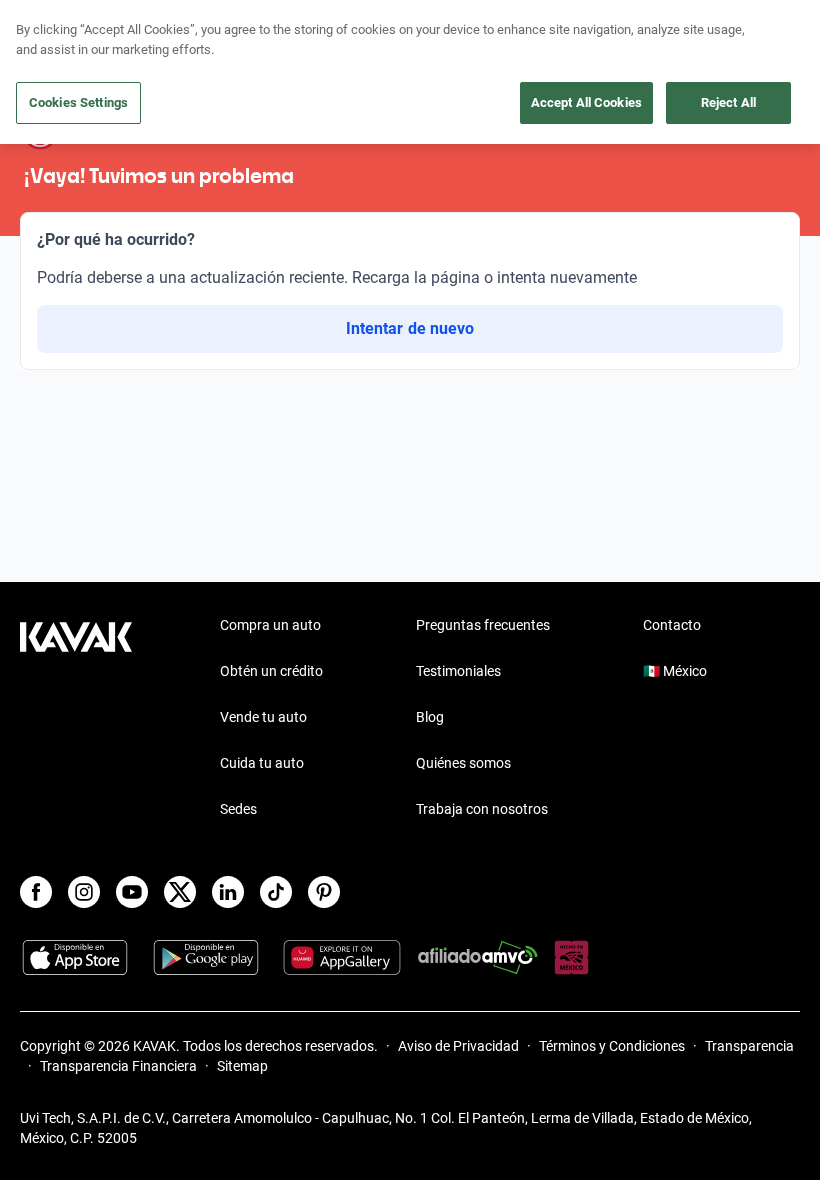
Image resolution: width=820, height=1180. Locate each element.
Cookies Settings (78, 102)
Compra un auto (270, 625)
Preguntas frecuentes (483, 625)
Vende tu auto (263, 717)
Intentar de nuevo (410, 328)
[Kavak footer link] (76, 719)
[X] (180, 892)
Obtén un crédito (271, 671)
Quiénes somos (463, 763)
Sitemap (242, 1066)
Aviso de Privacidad (458, 1046)
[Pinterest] (324, 892)
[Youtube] (132, 892)
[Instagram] (84, 892)
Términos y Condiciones (612, 1046)
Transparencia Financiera (118, 1066)
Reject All (728, 102)
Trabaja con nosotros (482, 809)
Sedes (238, 809)
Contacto (672, 625)
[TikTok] (276, 892)
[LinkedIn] (228, 892)
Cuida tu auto (262, 763)
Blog (430, 717)
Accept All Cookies (586, 102)
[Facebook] (36, 892)
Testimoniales (458, 671)
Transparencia (749, 1046)
